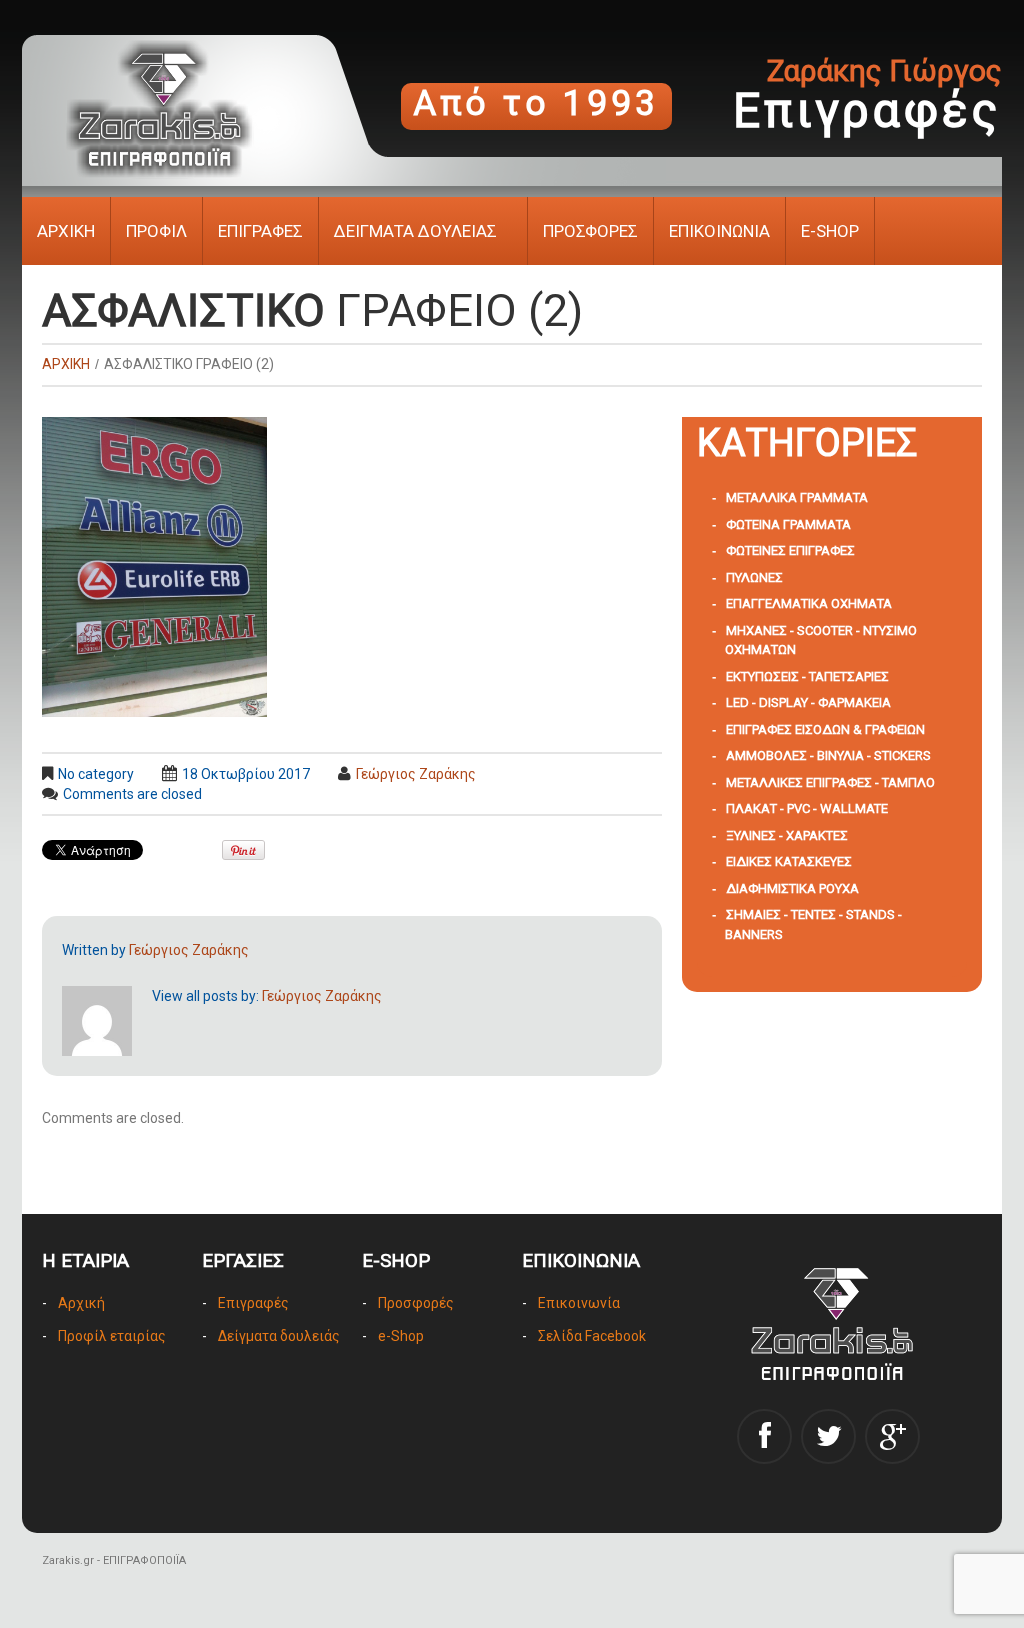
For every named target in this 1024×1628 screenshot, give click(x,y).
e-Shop (401, 1336)
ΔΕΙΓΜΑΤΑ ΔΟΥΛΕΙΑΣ (415, 231)
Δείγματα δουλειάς (279, 1336)
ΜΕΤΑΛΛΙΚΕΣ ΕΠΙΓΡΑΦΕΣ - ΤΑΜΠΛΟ (830, 782)
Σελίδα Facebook (592, 1336)
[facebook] (764, 1436)
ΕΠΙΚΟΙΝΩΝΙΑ (719, 231)
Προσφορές (416, 1303)
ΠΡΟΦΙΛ (156, 231)
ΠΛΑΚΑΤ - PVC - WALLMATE (807, 808)
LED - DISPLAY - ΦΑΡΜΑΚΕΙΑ (808, 702)
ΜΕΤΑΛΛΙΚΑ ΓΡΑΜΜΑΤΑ (797, 497)
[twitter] (828, 1436)
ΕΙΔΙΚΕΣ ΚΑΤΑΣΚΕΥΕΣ (789, 861)
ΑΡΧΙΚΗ (66, 231)
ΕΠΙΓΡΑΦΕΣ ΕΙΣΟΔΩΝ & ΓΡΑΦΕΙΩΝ (825, 729)
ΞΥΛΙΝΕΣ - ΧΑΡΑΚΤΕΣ (787, 835)
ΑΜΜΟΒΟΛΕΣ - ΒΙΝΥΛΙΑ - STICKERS (828, 755)
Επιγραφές (253, 1303)
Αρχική (81, 1303)
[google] (892, 1436)
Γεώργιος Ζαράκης (416, 774)
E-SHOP (830, 231)
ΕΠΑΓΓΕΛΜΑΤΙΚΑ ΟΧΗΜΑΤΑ (809, 603)
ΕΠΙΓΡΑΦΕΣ (260, 231)
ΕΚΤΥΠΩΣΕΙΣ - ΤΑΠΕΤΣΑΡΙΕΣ (807, 676)
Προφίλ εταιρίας (112, 1336)
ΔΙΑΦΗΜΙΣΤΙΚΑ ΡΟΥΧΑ (792, 888)
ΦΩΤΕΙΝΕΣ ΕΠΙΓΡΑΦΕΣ (790, 550)
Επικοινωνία (579, 1303)
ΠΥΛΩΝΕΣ (754, 577)
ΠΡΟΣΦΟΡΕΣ (590, 231)
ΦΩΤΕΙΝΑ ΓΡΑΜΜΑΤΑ (788, 524)
